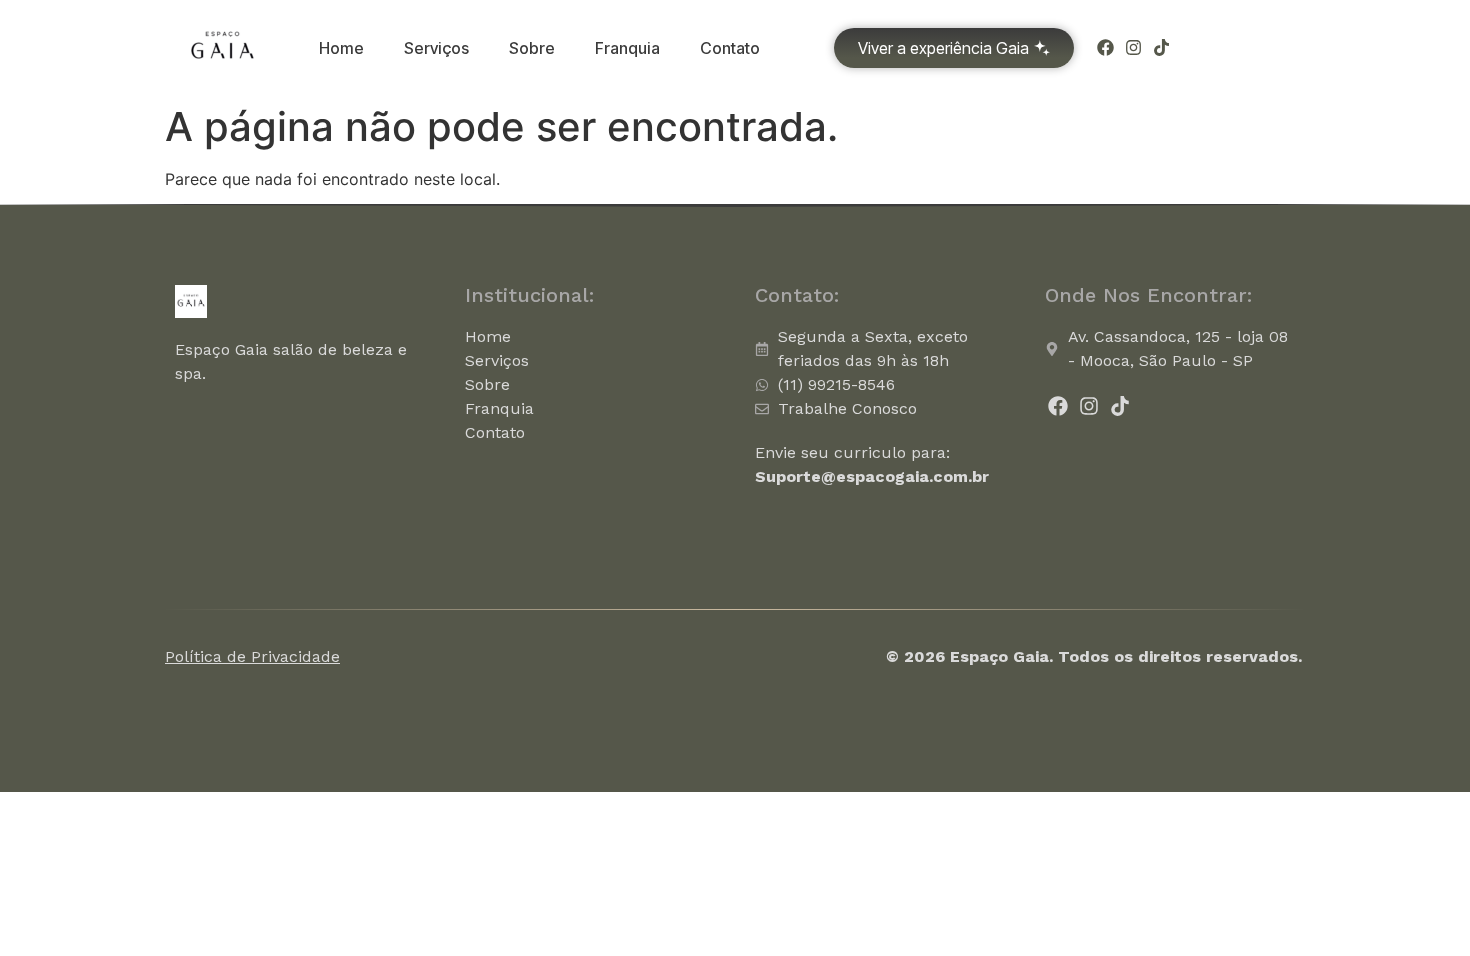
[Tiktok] (1161, 47)
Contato (730, 48)
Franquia (627, 48)
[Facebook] (1105, 47)
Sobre (532, 48)
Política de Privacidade (252, 656)
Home (341, 48)
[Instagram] (1133, 47)
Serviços (436, 48)
